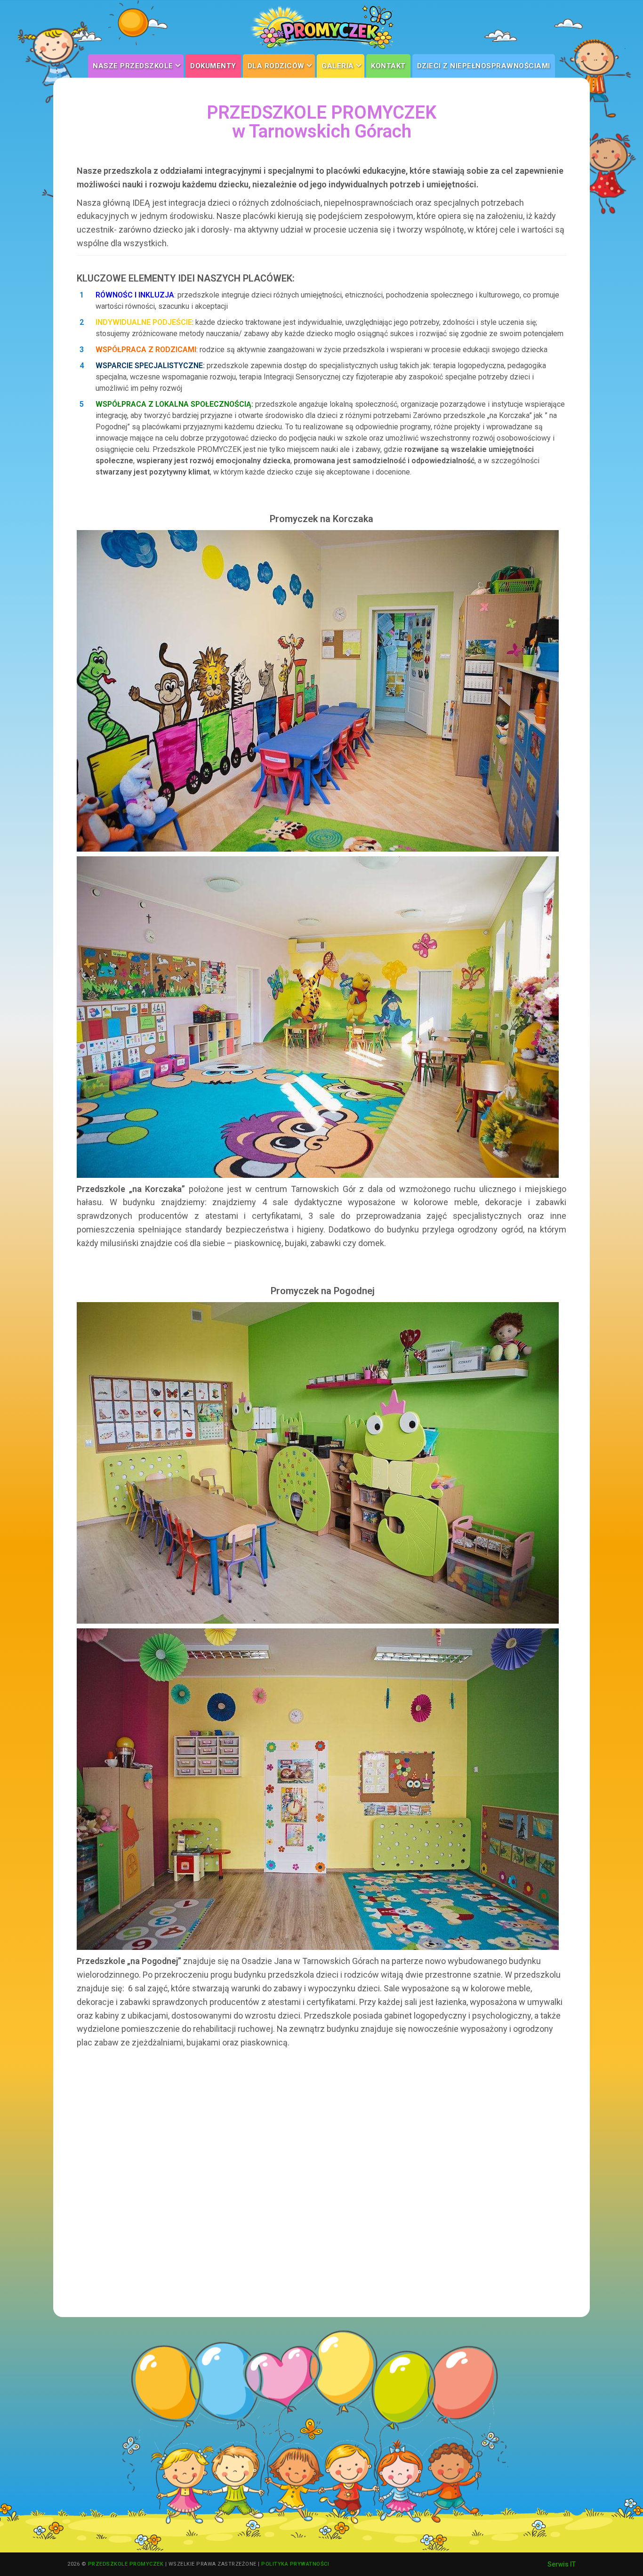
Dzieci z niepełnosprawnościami (484, 66)
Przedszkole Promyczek (126, 2564)
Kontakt (388, 66)
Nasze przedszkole (137, 66)
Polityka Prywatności (295, 2564)
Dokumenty (213, 66)
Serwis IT (562, 2564)
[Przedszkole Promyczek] (321, 27)
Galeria (342, 66)
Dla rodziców (280, 66)
